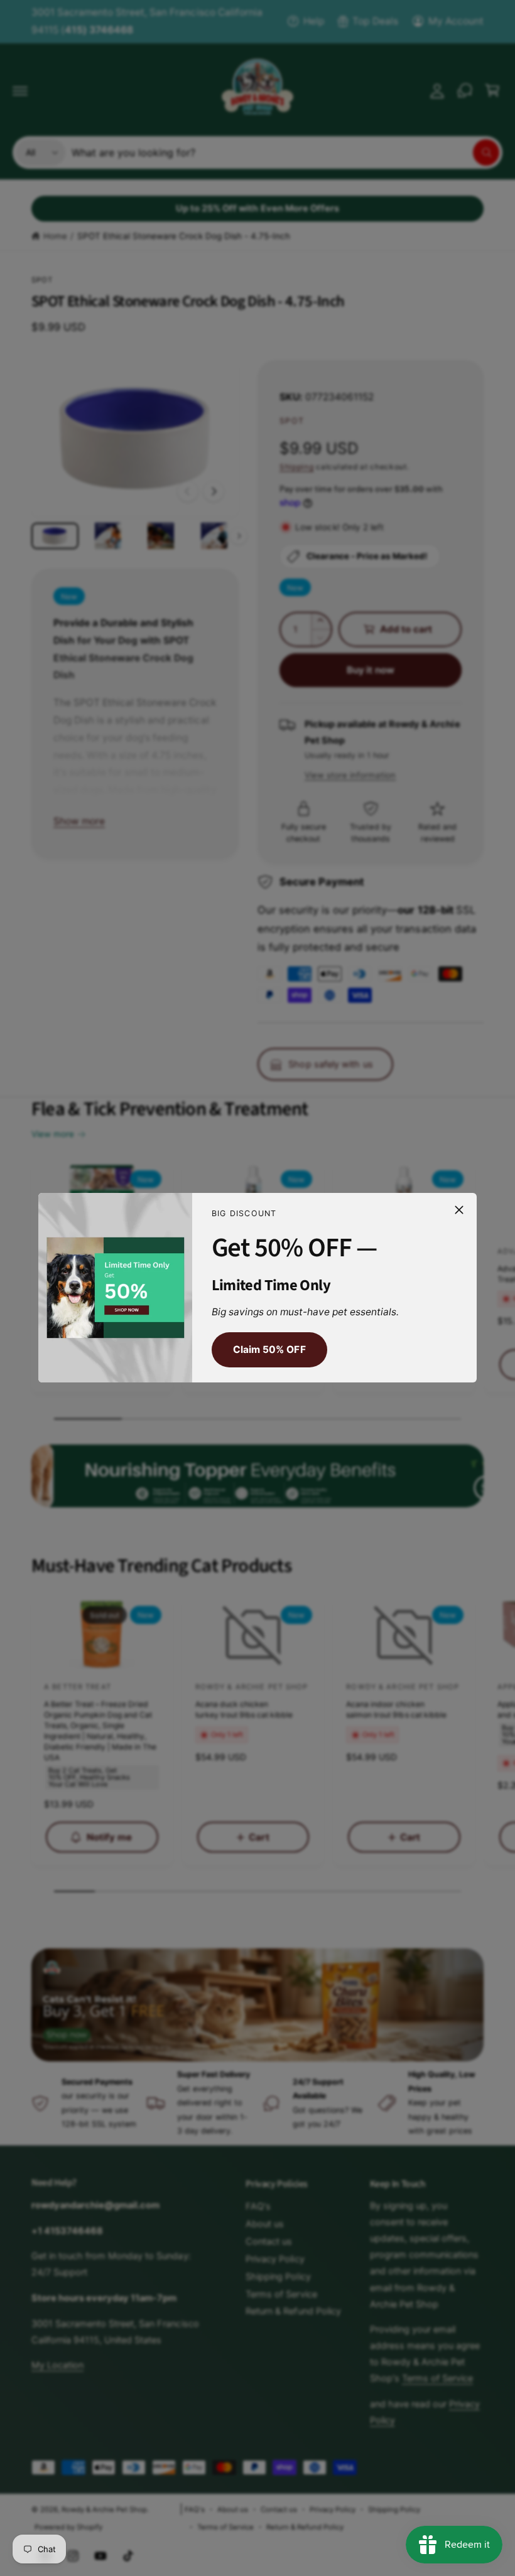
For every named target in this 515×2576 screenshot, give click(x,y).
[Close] (459, 1210)
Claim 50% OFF (269, 1349)
